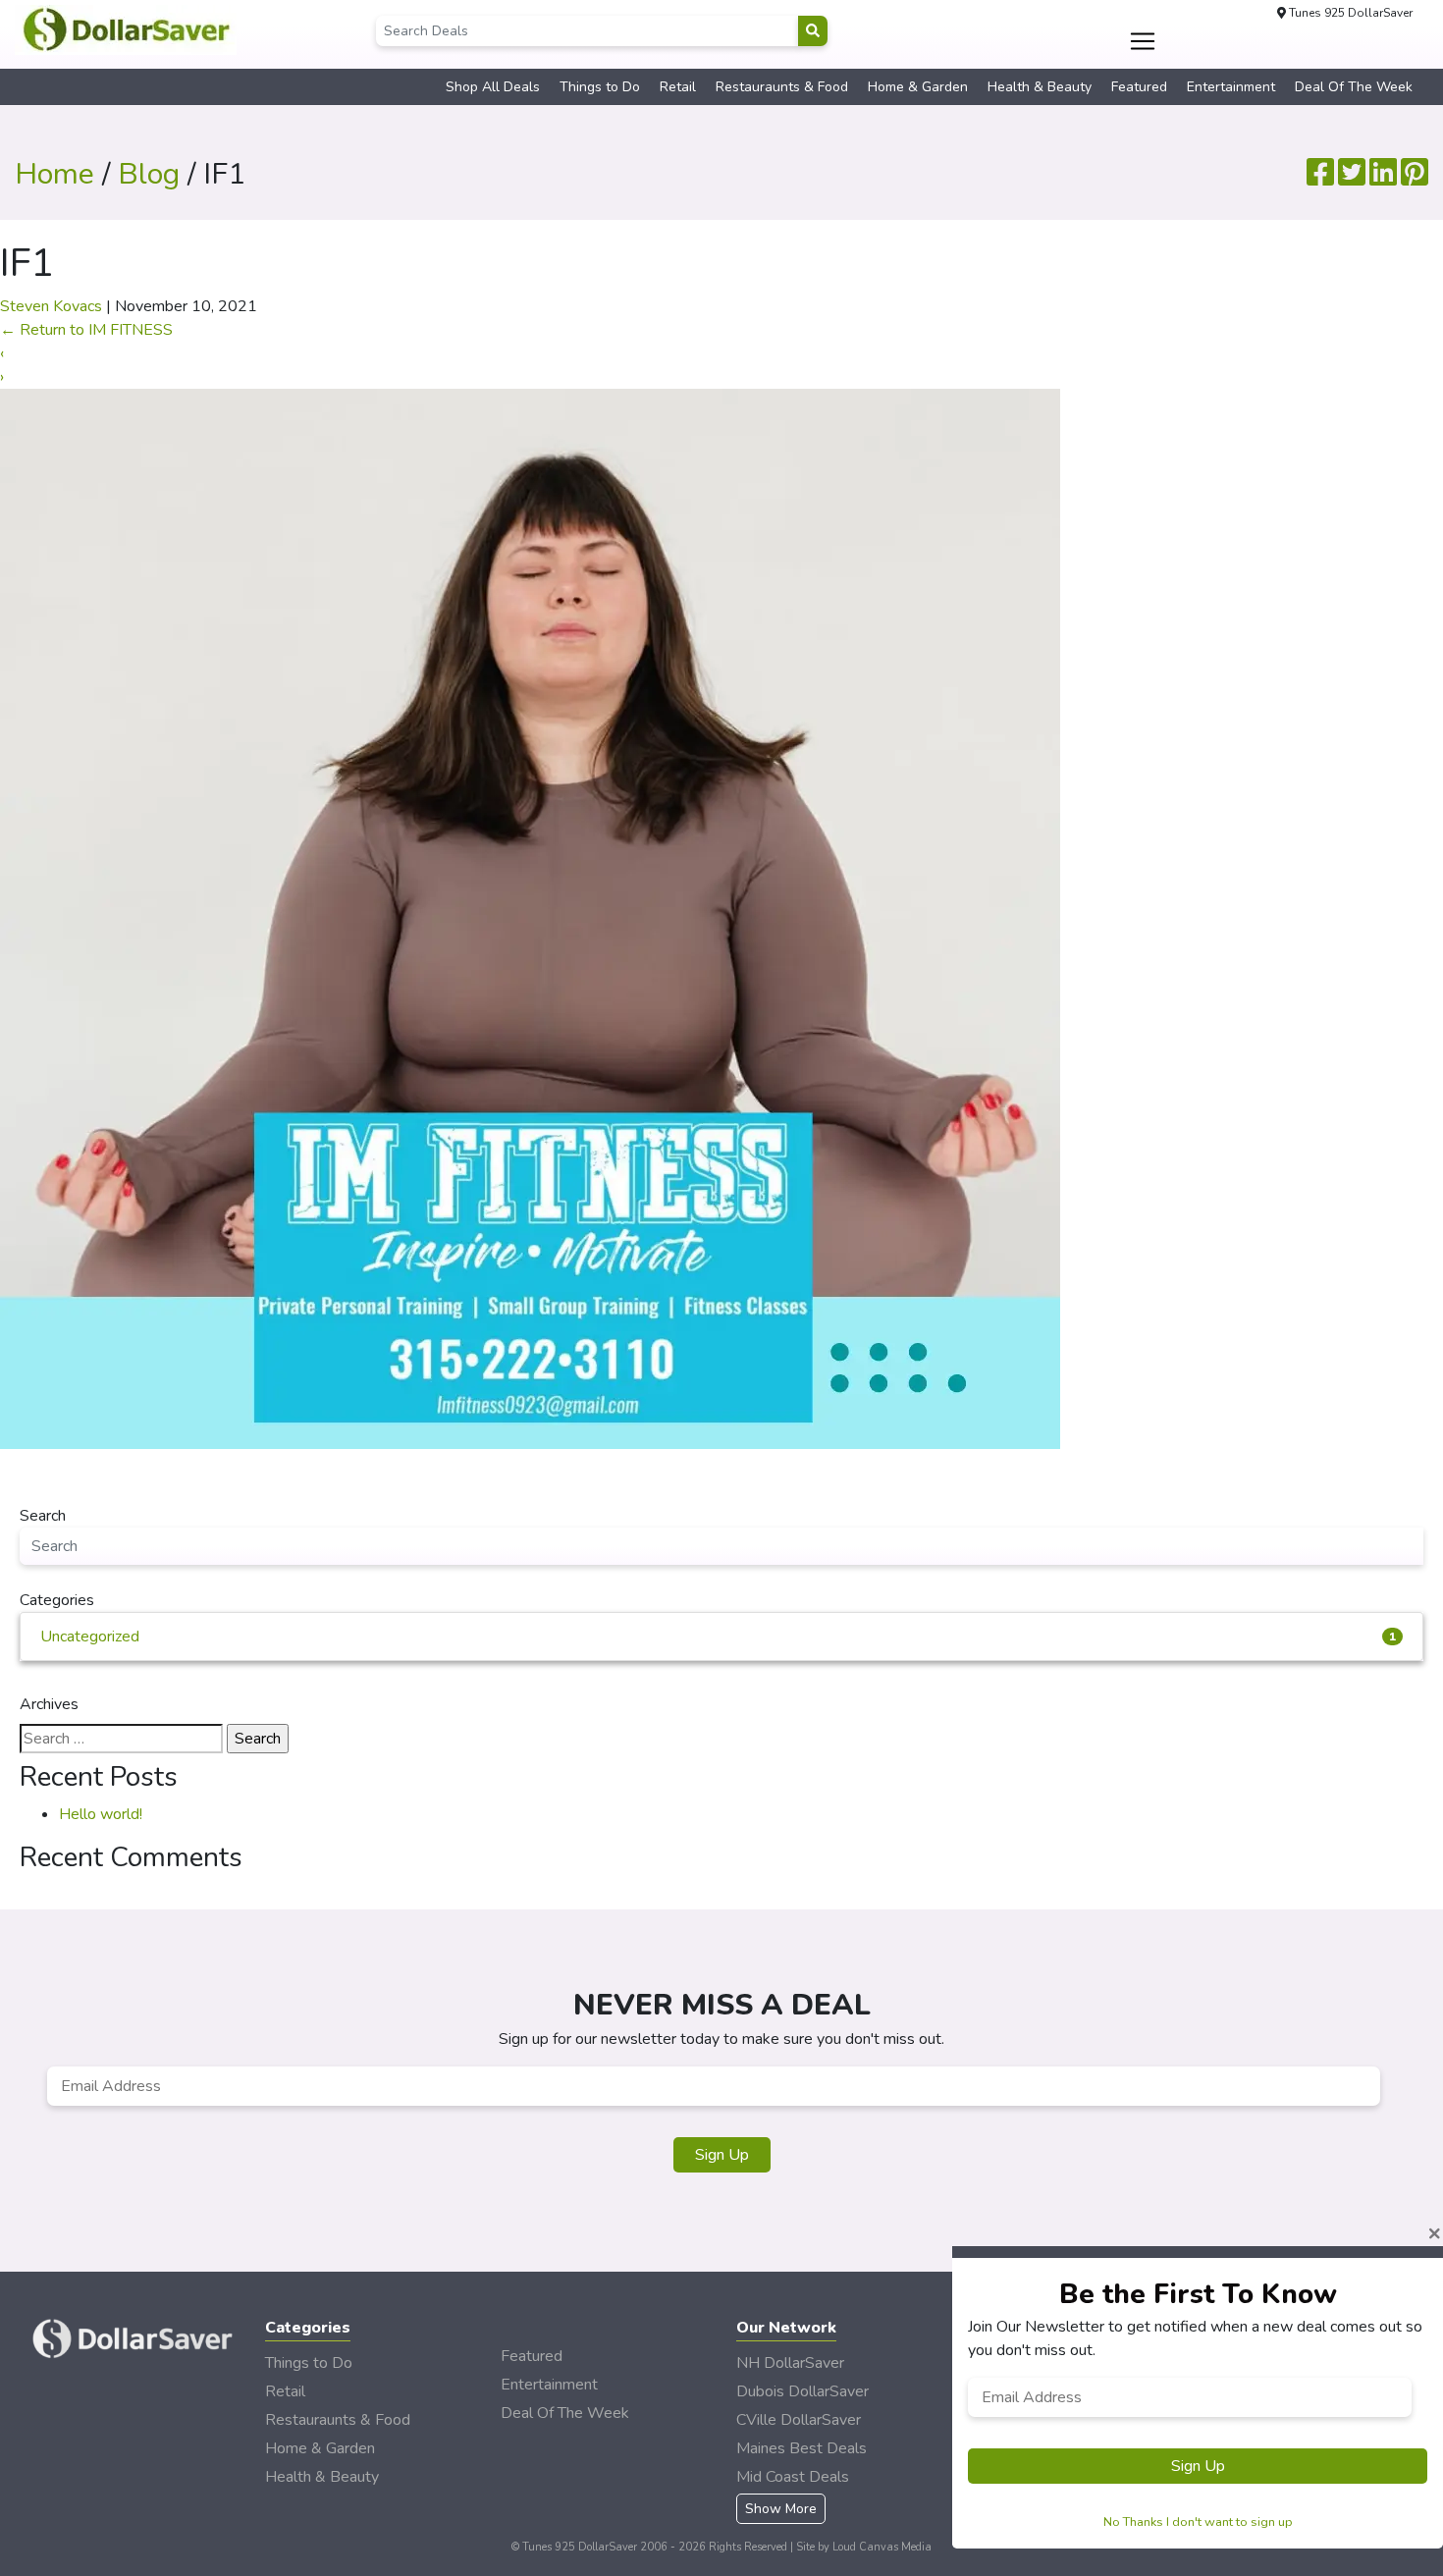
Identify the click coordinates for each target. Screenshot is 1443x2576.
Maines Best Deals (802, 2448)
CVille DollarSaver (799, 2420)
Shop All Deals (493, 87)
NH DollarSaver (790, 2363)
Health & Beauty (1040, 87)
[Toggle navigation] (1143, 41)
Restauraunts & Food (782, 87)
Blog (149, 174)
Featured (1139, 87)
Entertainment (1231, 87)
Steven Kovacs (51, 306)
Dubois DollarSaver (802, 2391)
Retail (678, 87)
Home (54, 174)
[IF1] (530, 918)
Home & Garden (918, 87)
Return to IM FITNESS (86, 330)
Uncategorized (718, 1637)
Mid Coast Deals (793, 2477)
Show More (781, 2509)
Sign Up (722, 2155)
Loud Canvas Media (882, 2547)
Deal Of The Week (1354, 87)
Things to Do (600, 87)
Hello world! (101, 1814)
